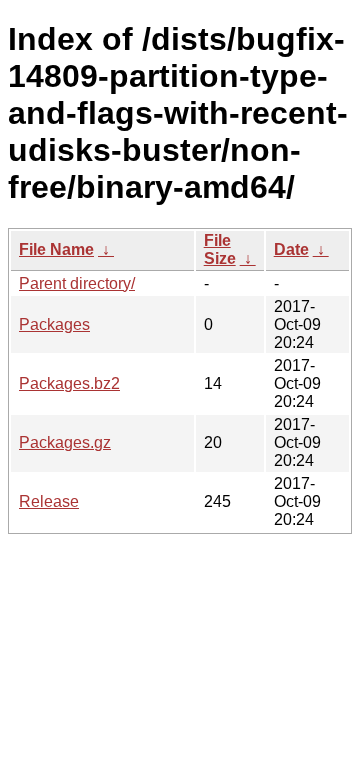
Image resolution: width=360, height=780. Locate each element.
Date (291, 249)
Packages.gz (65, 442)
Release (49, 501)
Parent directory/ (77, 283)
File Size (220, 249)
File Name (56, 249)
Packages (54, 324)
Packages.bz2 (69, 383)
